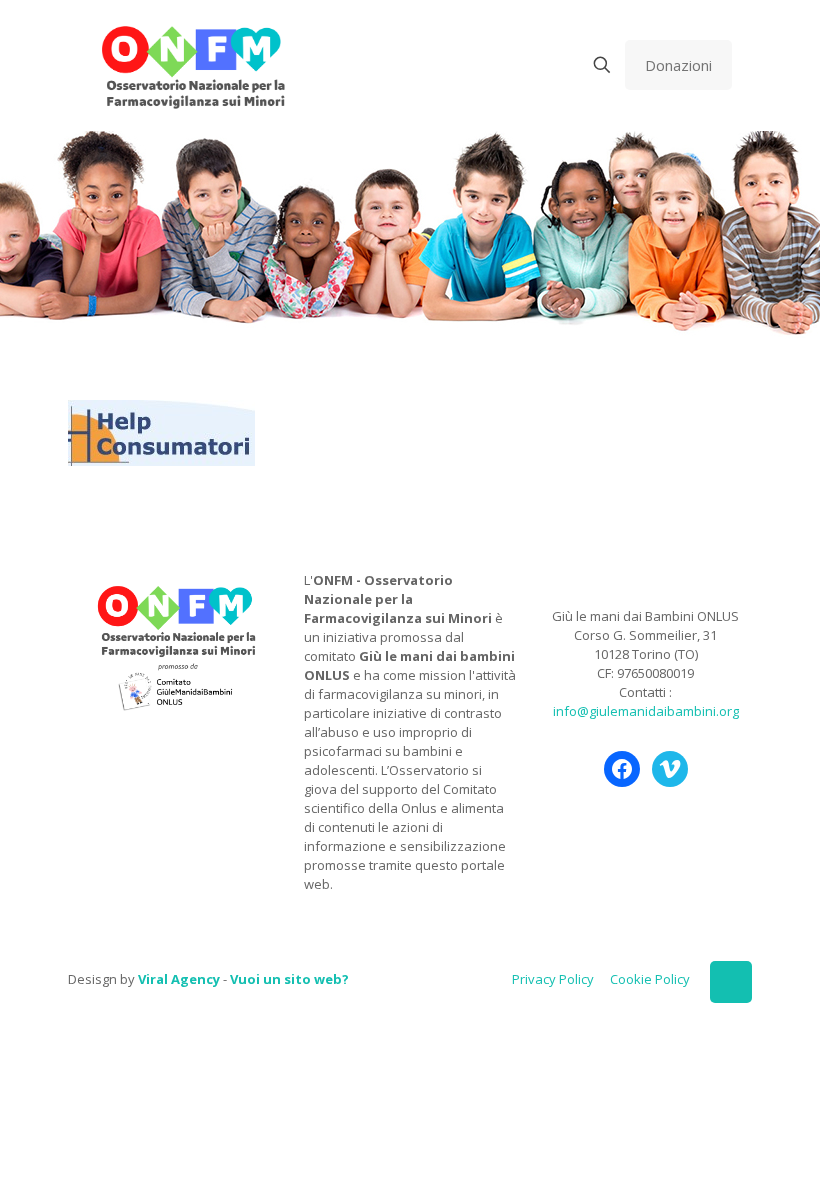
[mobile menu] (532, 65)
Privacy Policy (553, 979)
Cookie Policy (650, 979)
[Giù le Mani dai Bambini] (192, 65)
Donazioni (678, 65)
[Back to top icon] (731, 982)
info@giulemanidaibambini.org (646, 711)
